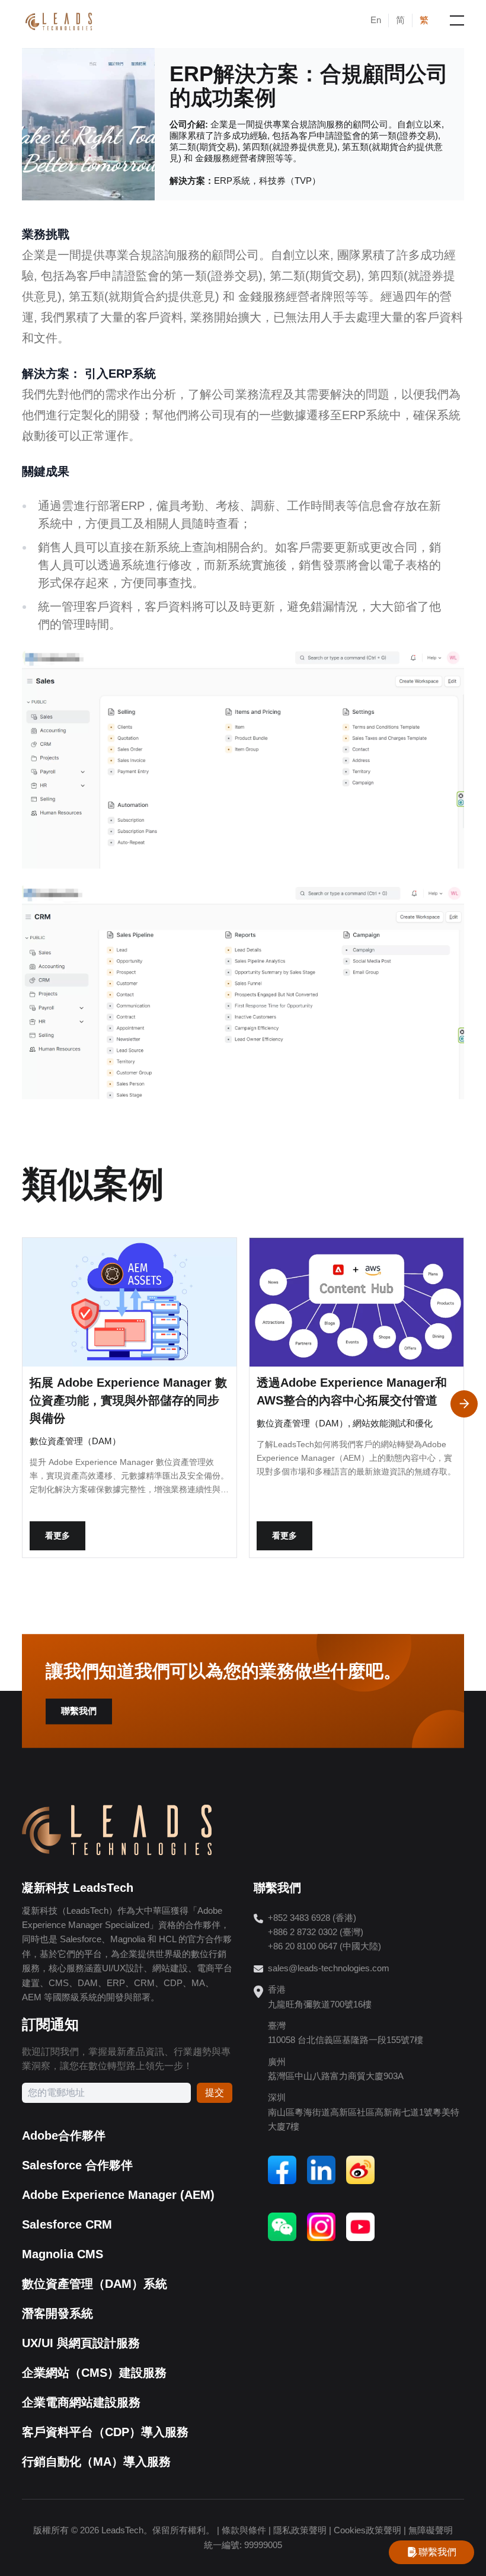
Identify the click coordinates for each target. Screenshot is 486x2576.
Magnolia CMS (63, 2254)
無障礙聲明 (431, 2530)
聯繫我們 (79, 1711)
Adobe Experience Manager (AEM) (118, 2195)
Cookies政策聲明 (367, 2530)
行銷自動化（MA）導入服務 (96, 2462)
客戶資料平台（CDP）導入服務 (105, 2432)
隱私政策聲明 (300, 2530)
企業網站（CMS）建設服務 (94, 2373)
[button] (464, 1404)
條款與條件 (244, 2530)
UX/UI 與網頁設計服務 (81, 2343)
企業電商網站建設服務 (81, 2402)
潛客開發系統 (57, 2313)
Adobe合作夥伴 (64, 2136)
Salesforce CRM (67, 2224)
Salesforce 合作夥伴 (77, 2165)
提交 (215, 2093)
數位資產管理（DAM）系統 (95, 2284)
